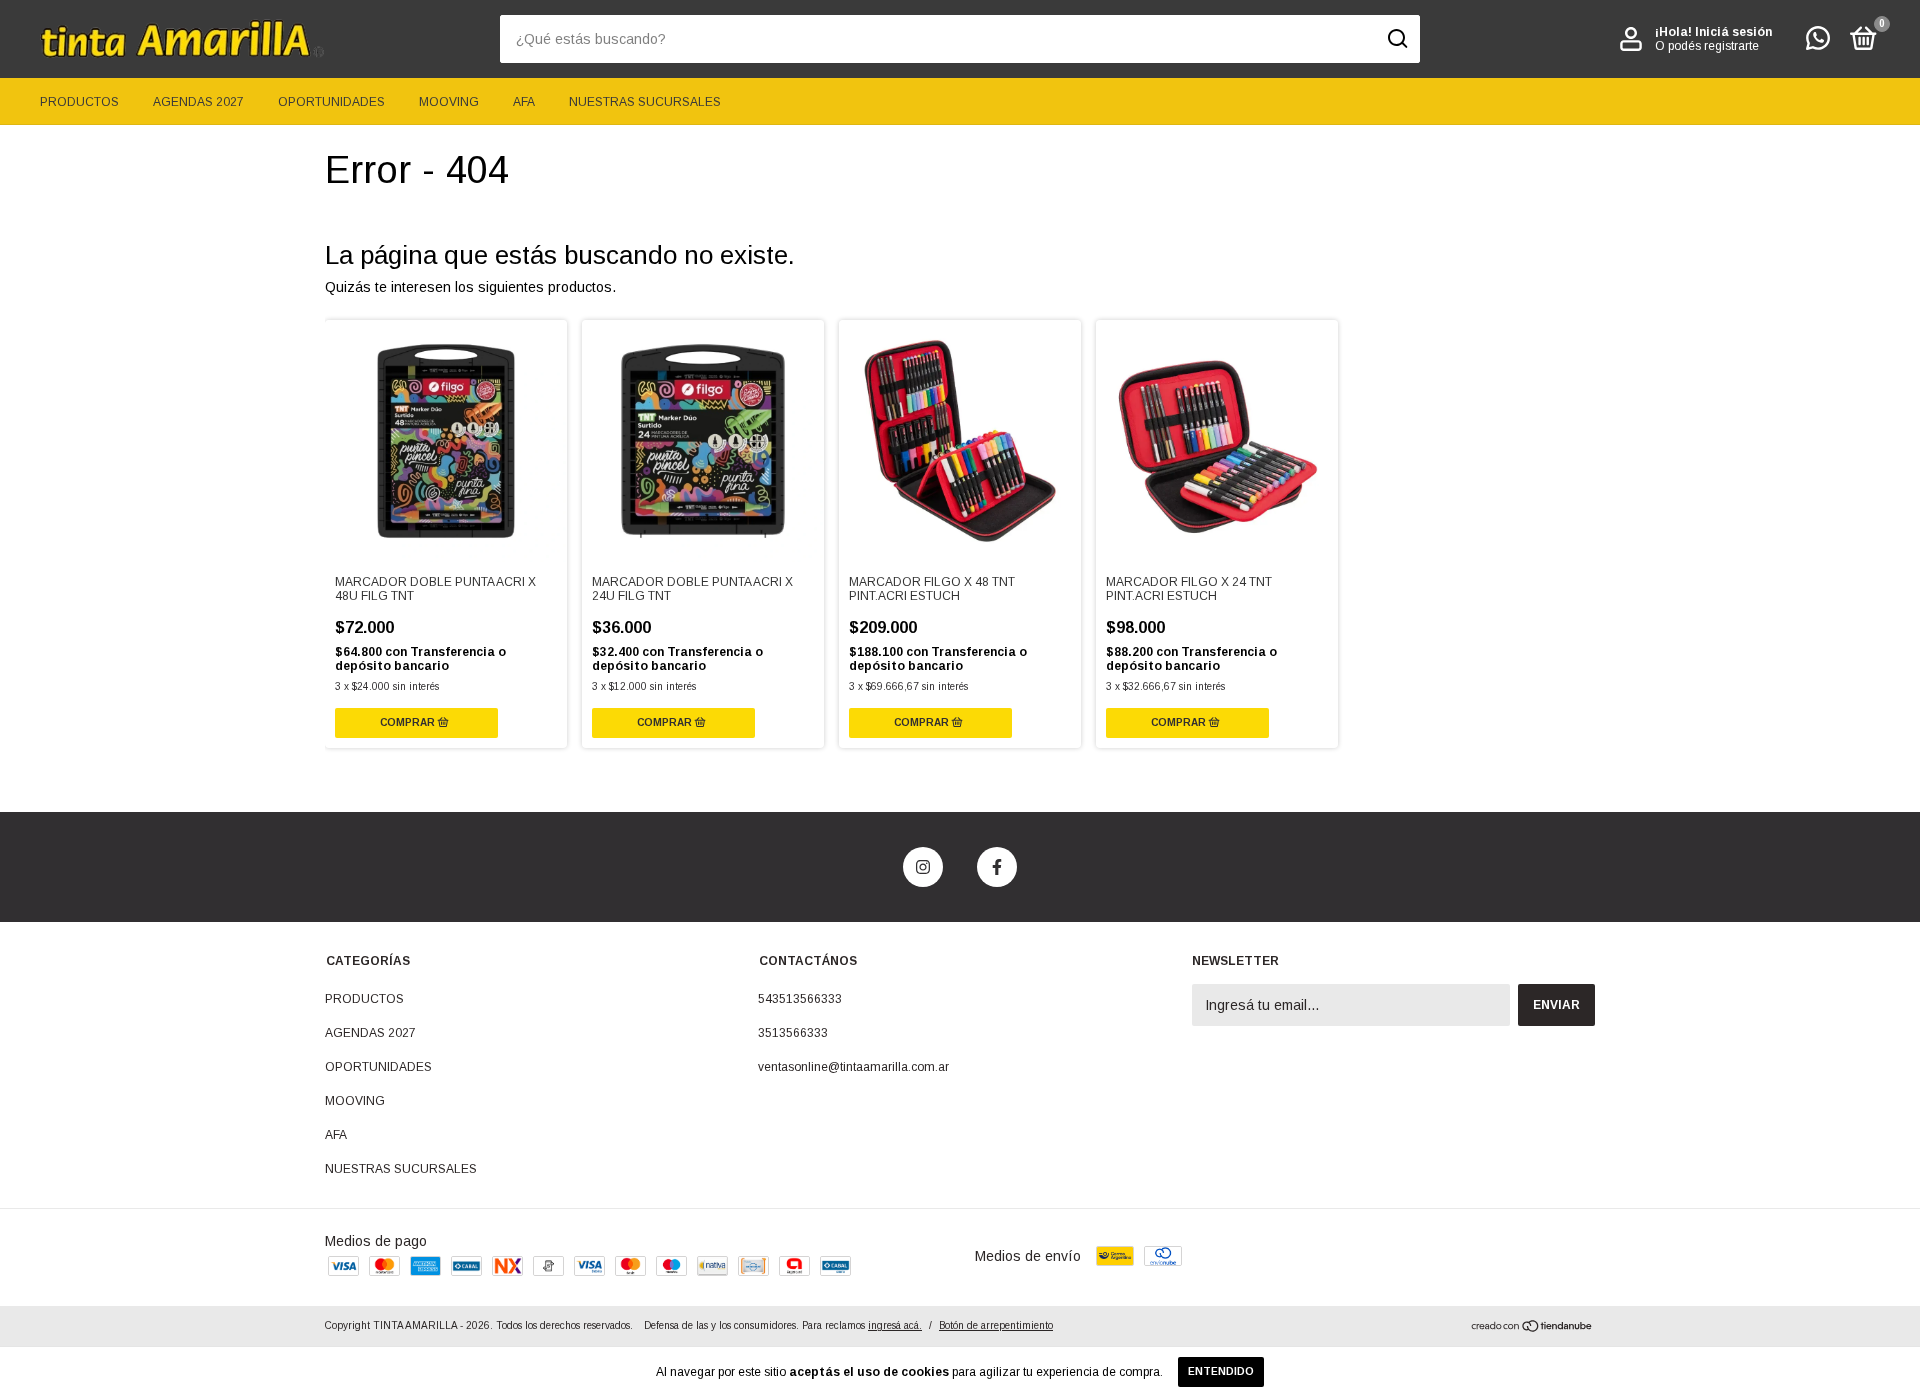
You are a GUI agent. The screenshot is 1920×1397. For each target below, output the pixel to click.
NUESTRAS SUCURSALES (645, 102)
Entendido (1221, 1371)
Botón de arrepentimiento (996, 1325)
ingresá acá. (895, 1325)
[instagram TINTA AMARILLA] (923, 867)
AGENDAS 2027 (198, 102)
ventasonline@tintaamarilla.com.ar (853, 1067)
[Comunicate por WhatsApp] (1818, 43)
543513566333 (800, 999)
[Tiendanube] (1532, 1328)
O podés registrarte (1707, 46)
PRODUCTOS (79, 102)
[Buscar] (1396, 39)
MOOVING (449, 102)
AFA (524, 102)
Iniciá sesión (1733, 32)
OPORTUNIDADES (331, 102)
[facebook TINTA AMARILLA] (997, 867)
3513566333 (793, 1033)
